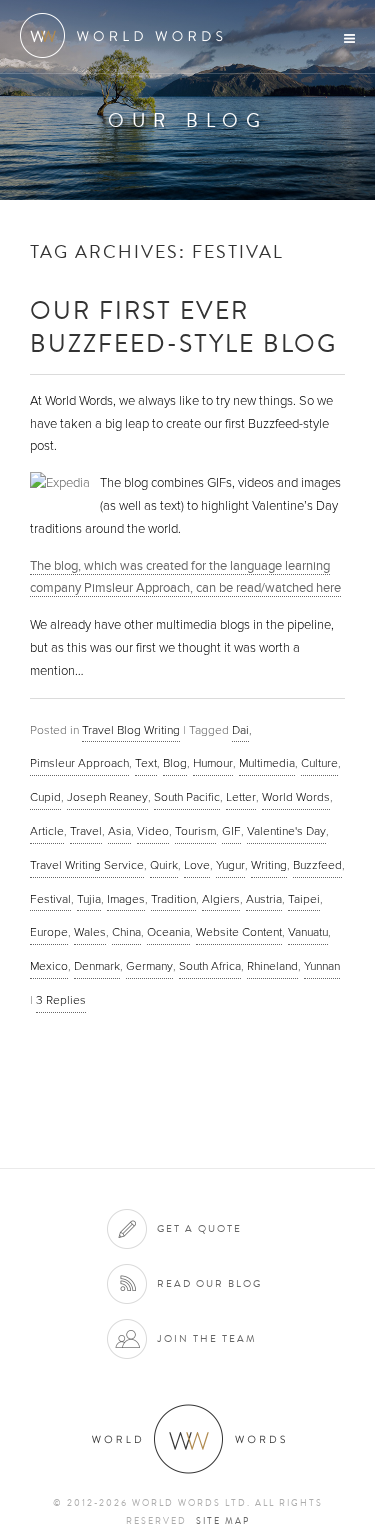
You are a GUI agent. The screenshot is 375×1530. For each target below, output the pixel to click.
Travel (86, 831)
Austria (264, 899)
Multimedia (267, 763)
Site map (223, 1521)
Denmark (97, 966)
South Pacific (187, 797)
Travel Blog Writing (131, 730)
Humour (213, 763)
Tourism (195, 831)
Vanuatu (308, 932)
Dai (240, 730)
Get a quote (199, 1228)
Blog (175, 763)
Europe (49, 932)
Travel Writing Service (87, 865)
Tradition (173, 899)
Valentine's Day (286, 831)
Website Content (239, 932)
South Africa (210, 966)
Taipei (304, 899)
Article (47, 831)
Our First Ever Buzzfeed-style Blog (183, 326)
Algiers (221, 899)
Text (146, 763)
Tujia (89, 899)
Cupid (45, 797)
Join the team (207, 1338)
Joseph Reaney (107, 797)
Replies (61, 1000)
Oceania (168, 932)
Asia (119, 831)
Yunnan (322, 966)
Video (153, 831)
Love (197, 865)
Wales (90, 932)
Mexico (49, 966)
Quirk (164, 865)
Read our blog (209, 1283)
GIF (231, 831)
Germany (149, 966)
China (126, 932)
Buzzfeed (317, 865)
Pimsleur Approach (79, 763)
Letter (241, 797)
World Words (127, 35)
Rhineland (272, 966)
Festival (50, 899)
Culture (319, 763)
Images (126, 899)
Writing (269, 865)
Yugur (230, 865)
